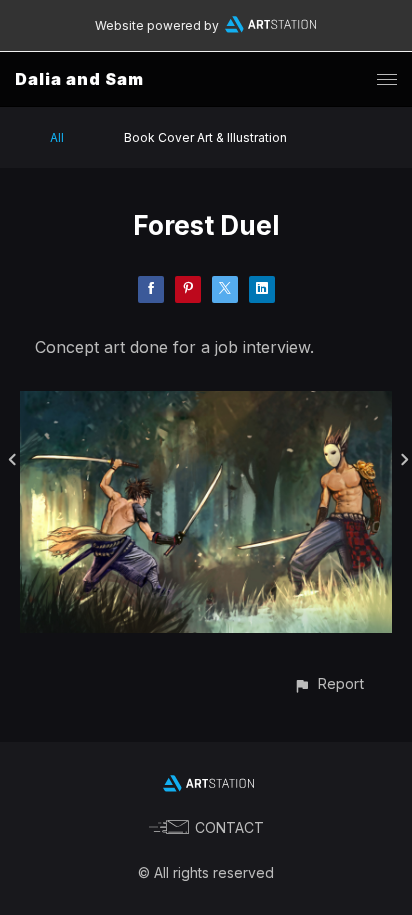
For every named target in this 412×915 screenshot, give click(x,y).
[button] (328, 683)
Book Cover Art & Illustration (205, 137)
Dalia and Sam (79, 79)
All (57, 137)
